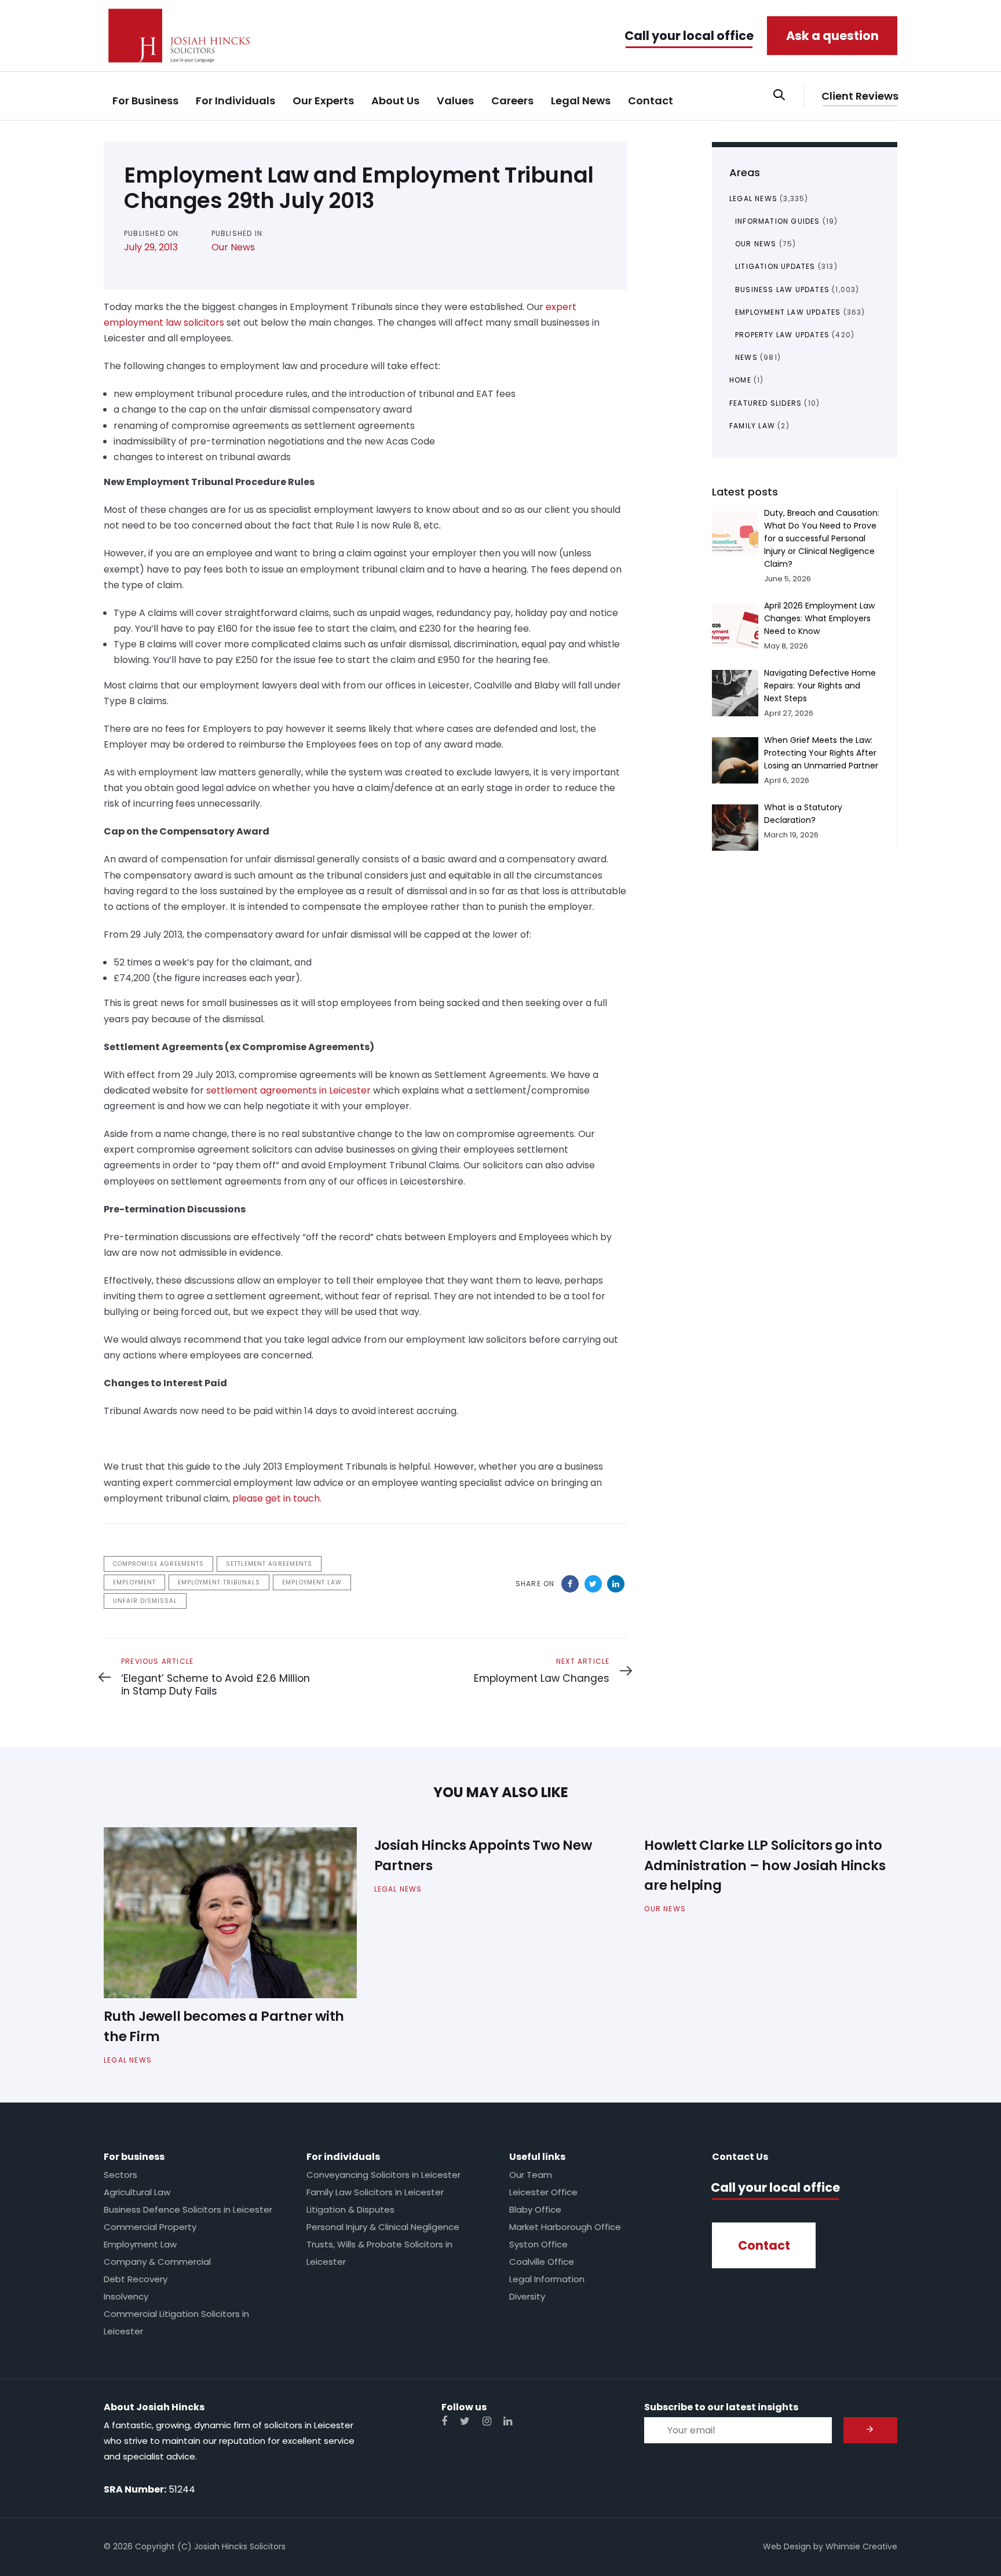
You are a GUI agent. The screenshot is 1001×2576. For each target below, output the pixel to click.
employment (134, 1582)
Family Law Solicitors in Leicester (375, 2192)
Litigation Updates (775, 266)
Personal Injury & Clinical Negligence (383, 2227)
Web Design (787, 2546)
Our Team (531, 2175)
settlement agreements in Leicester (288, 1090)
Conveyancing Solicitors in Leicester (383, 2175)
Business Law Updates (782, 289)
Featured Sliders (766, 403)
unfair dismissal (145, 1601)
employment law (312, 1582)
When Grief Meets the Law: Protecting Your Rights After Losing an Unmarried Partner (821, 753)
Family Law (752, 426)
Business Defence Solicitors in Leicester (188, 2209)
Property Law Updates (782, 335)
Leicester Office (543, 2192)
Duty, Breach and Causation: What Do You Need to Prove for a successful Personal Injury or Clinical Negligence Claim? (822, 538)
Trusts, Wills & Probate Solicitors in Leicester (379, 2253)
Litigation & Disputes (350, 2209)
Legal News (753, 198)
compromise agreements (158, 1564)
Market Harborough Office (565, 2227)
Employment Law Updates (788, 312)
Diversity (527, 2296)
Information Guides (778, 221)
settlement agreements (269, 1564)
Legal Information (547, 2279)
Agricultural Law (137, 2192)
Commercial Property (150, 2227)
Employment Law (140, 2244)
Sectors (120, 2175)
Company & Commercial (157, 2262)
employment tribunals (219, 1582)
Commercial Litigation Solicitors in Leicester (176, 2322)
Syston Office (538, 2244)
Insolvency (126, 2296)
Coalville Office (542, 2262)
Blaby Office (535, 2209)
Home (740, 380)
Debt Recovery (136, 2279)
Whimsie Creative (861, 2546)
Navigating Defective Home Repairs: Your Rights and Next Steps (820, 686)
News (746, 357)
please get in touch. (277, 1498)
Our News (233, 247)
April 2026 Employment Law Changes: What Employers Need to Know (819, 618)
